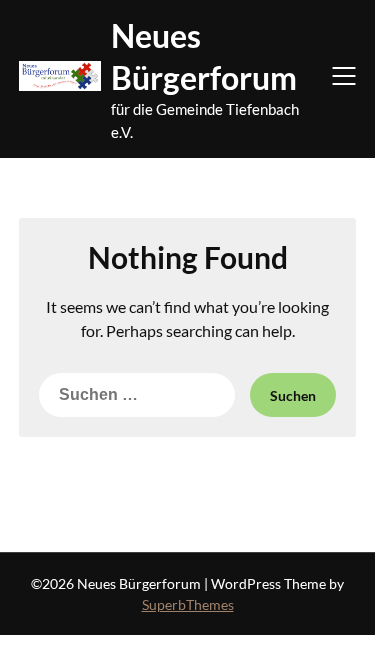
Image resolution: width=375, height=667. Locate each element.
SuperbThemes (188, 604)
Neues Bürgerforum (204, 56)
